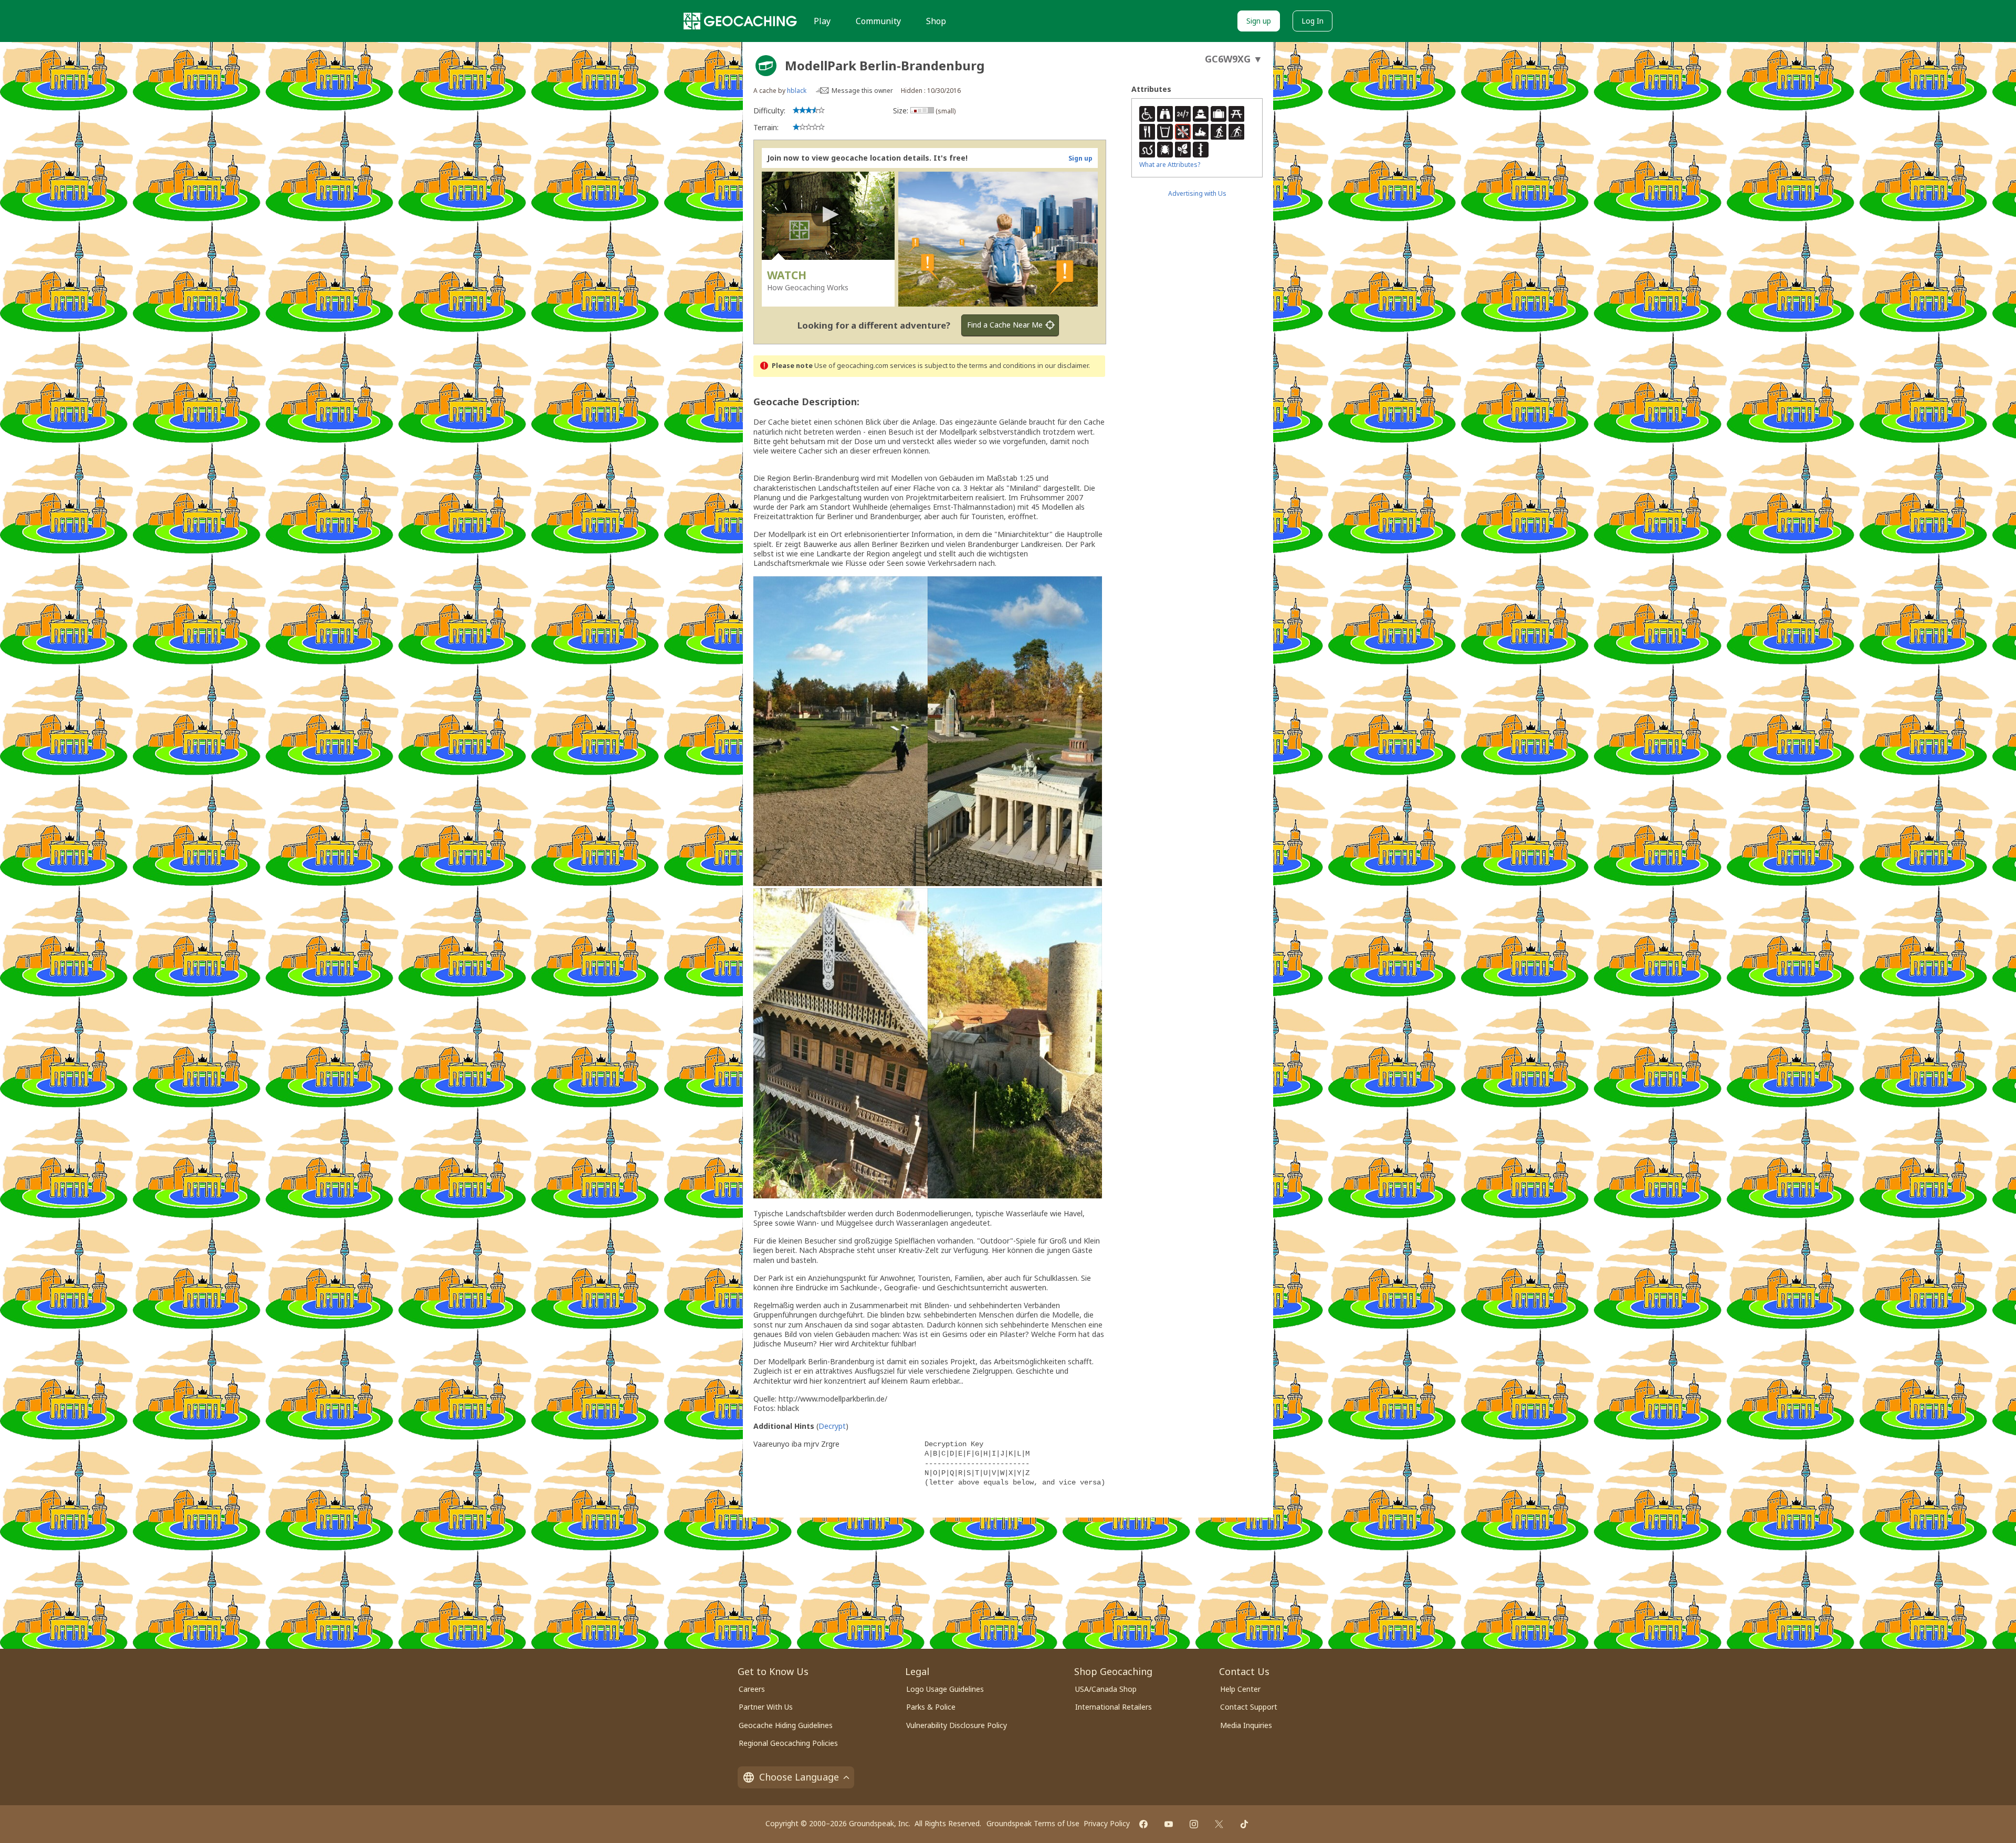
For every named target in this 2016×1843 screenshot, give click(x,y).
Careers (752, 1689)
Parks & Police (931, 1707)
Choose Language (799, 1777)
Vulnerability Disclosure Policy (957, 1725)
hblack (797, 91)
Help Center (1240, 1689)
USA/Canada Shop (1106, 1689)
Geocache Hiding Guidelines (786, 1725)
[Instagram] (1194, 1824)
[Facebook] (1143, 1824)
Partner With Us (766, 1707)
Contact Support (1249, 1707)
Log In (1312, 21)
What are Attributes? (1170, 165)
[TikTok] (1244, 1824)
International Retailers (1114, 1707)
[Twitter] (1219, 1824)
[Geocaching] (740, 21)
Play (822, 21)
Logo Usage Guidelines (945, 1689)
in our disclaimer (1063, 366)
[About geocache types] (766, 66)
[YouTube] (1169, 1824)
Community (878, 21)
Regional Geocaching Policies (788, 1743)
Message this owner (862, 91)
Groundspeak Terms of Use (1033, 1823)
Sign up (1259, 21)
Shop (936, 21)
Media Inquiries (1246, 1725)
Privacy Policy (1107, 1823)
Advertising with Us (1197, 193)
